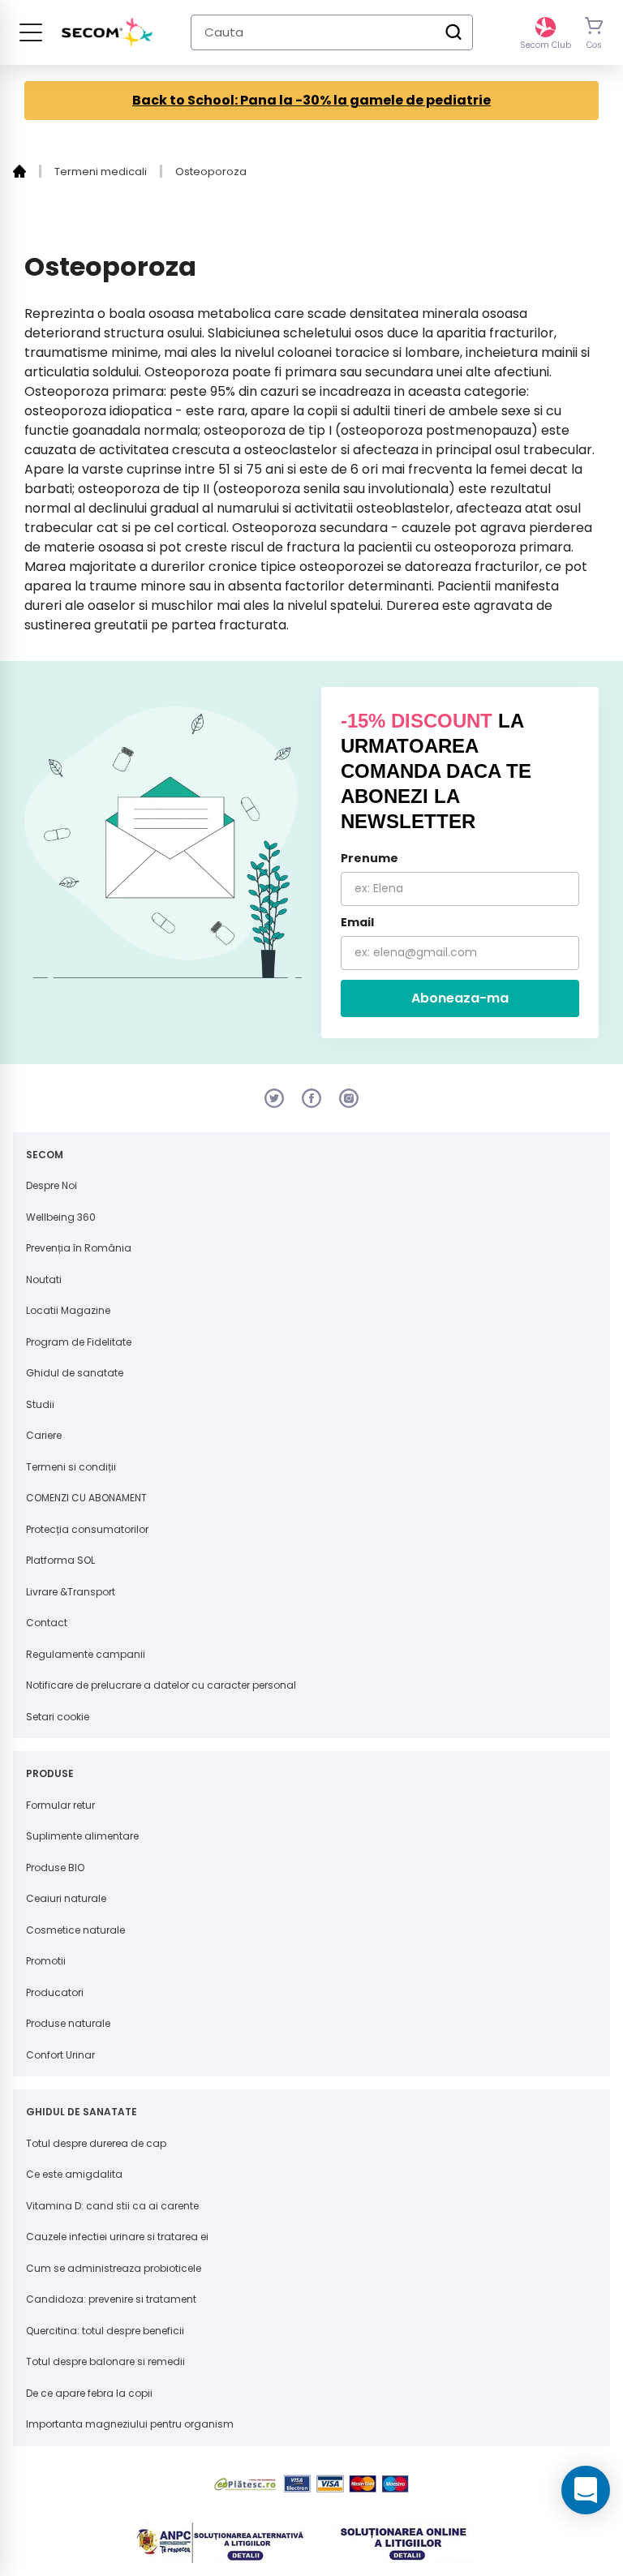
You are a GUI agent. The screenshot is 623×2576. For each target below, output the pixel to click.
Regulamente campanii (86, 1654)
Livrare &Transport (71, 1592)
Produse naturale (68, 2023)
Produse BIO (55, 1868)
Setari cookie (58, 1717)
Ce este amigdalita (74, 2174)
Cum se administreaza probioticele (114, 2268)
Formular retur (60, 1805)
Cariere (44, 1435)
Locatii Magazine (68, 1310)
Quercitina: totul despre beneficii (105, 2331)
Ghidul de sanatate (75, 1373)
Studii (40, 1404)
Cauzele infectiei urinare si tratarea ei (117, 2237)
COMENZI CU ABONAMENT (86, 1498)
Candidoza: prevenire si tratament (111, 2299)
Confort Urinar (60, 2055)
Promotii (46, 1961)
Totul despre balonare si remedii (105, 2361)
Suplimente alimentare (82, 1836)
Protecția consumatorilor (87, 1529)
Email (357, 922)
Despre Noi (52, 1185)
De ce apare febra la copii (89, 2393)
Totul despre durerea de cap (96, 2143)
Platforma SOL (60, 1560)
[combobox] (332, 32)
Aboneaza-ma (460, 998)
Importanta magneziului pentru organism (130, 2424)
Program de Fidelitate (79, 1342)
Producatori (55, 1992)
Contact (47, 1623)
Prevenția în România (79, 1248)
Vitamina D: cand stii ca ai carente (112, 2206)
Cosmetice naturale (75, 1930)
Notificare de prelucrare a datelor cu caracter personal (161, 1685)
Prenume (370, 858)
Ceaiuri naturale (66, 1898)
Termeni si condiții (71, 1467)
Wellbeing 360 (61, 1217)
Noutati (44, 1279)
